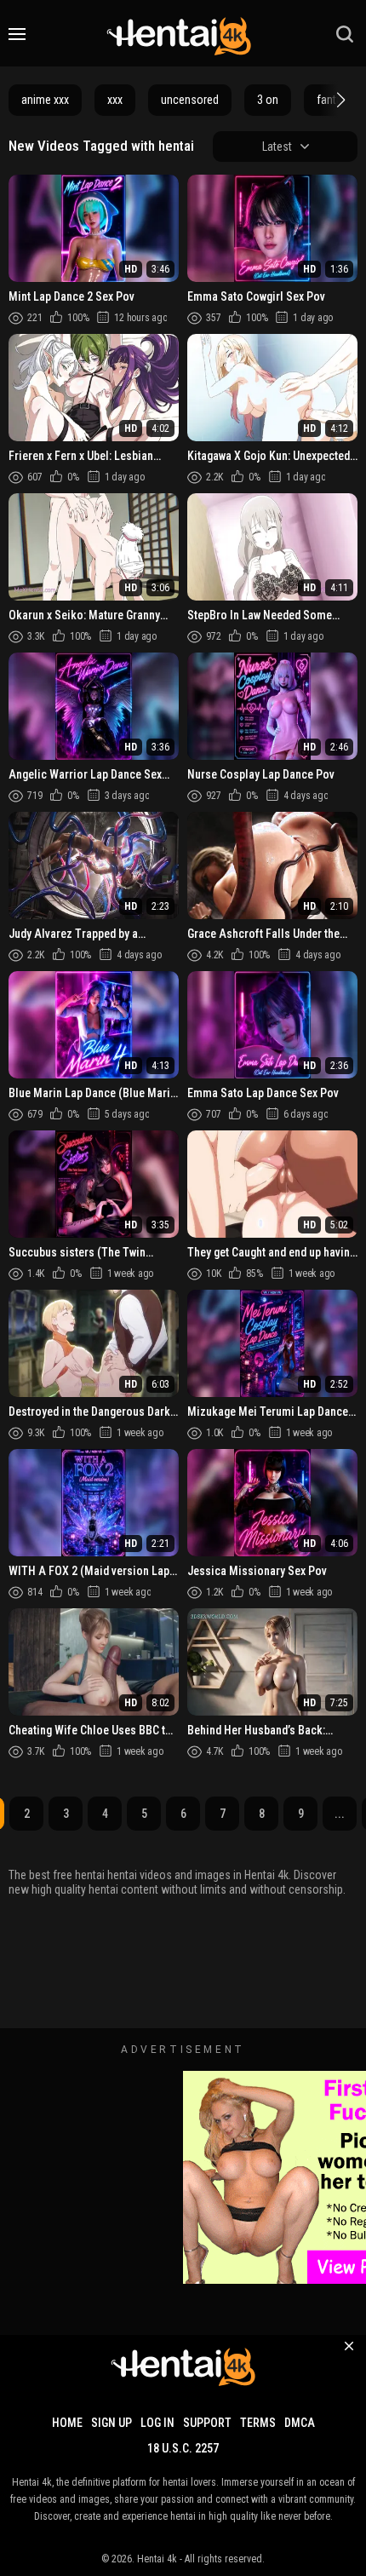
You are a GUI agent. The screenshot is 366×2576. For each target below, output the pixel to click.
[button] (339, 100)
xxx (115, 100)
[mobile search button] (345, 34)
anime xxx (45, 100)
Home (67, 2423)
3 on (268, 100)
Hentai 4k (157, 2559)
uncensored (190, 100)
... (340, 1814)
